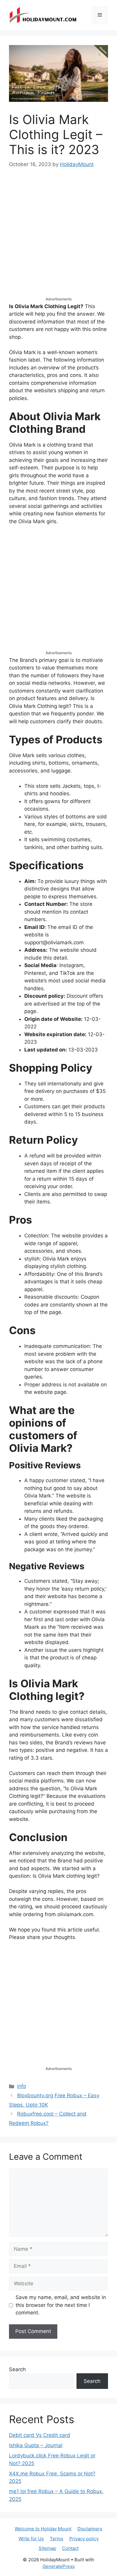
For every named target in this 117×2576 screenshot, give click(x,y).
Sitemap (47, 2548)
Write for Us (31, 2539)
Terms (57, 2539)
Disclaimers (90, 2529)
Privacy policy (84, 2539)
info (22, 2086)
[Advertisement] (58, 238)
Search (17, 2369)
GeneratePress (59, 2566)
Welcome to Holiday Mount (43, 2529)
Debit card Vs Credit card (40, 2435)
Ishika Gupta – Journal (36, 2445)
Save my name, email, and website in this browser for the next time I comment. (61, 2305)
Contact (70, 2548)
